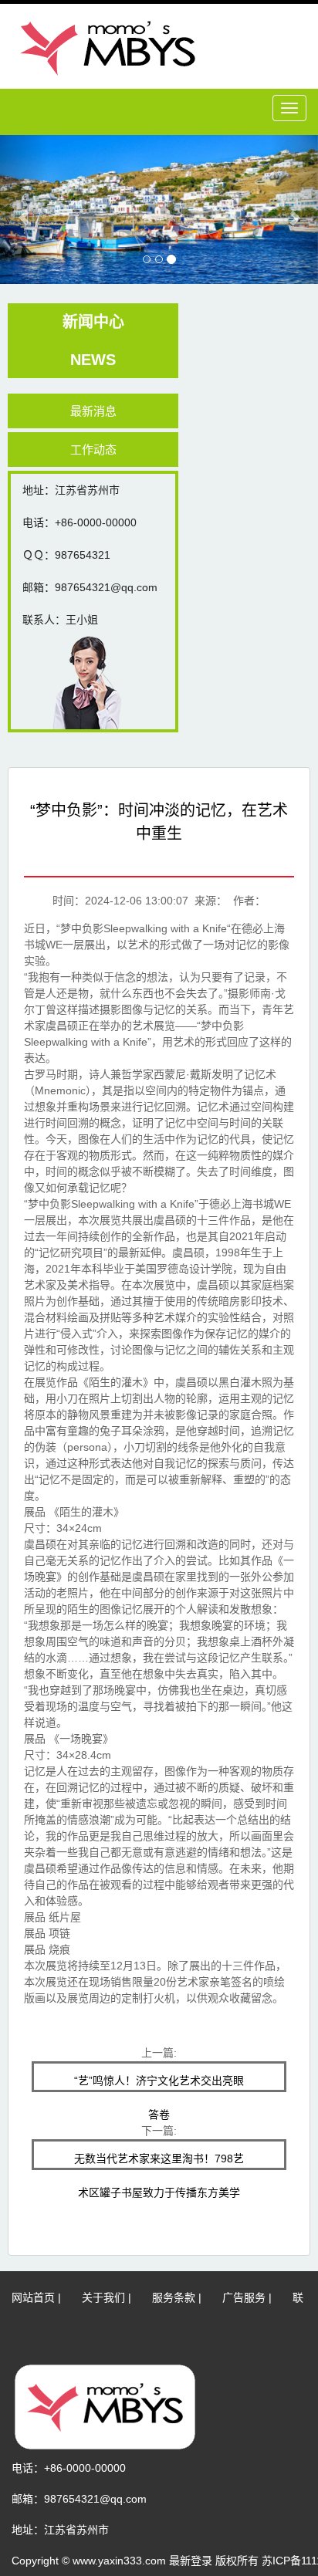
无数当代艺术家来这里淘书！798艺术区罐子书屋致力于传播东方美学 (159, 2161)
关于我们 (103, 2297)
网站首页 (33, 2297)
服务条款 (174, 2297)
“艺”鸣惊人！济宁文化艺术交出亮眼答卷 (159, 2083)
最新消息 (93, 411)
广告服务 (244, 2297)
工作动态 (93, 450)
